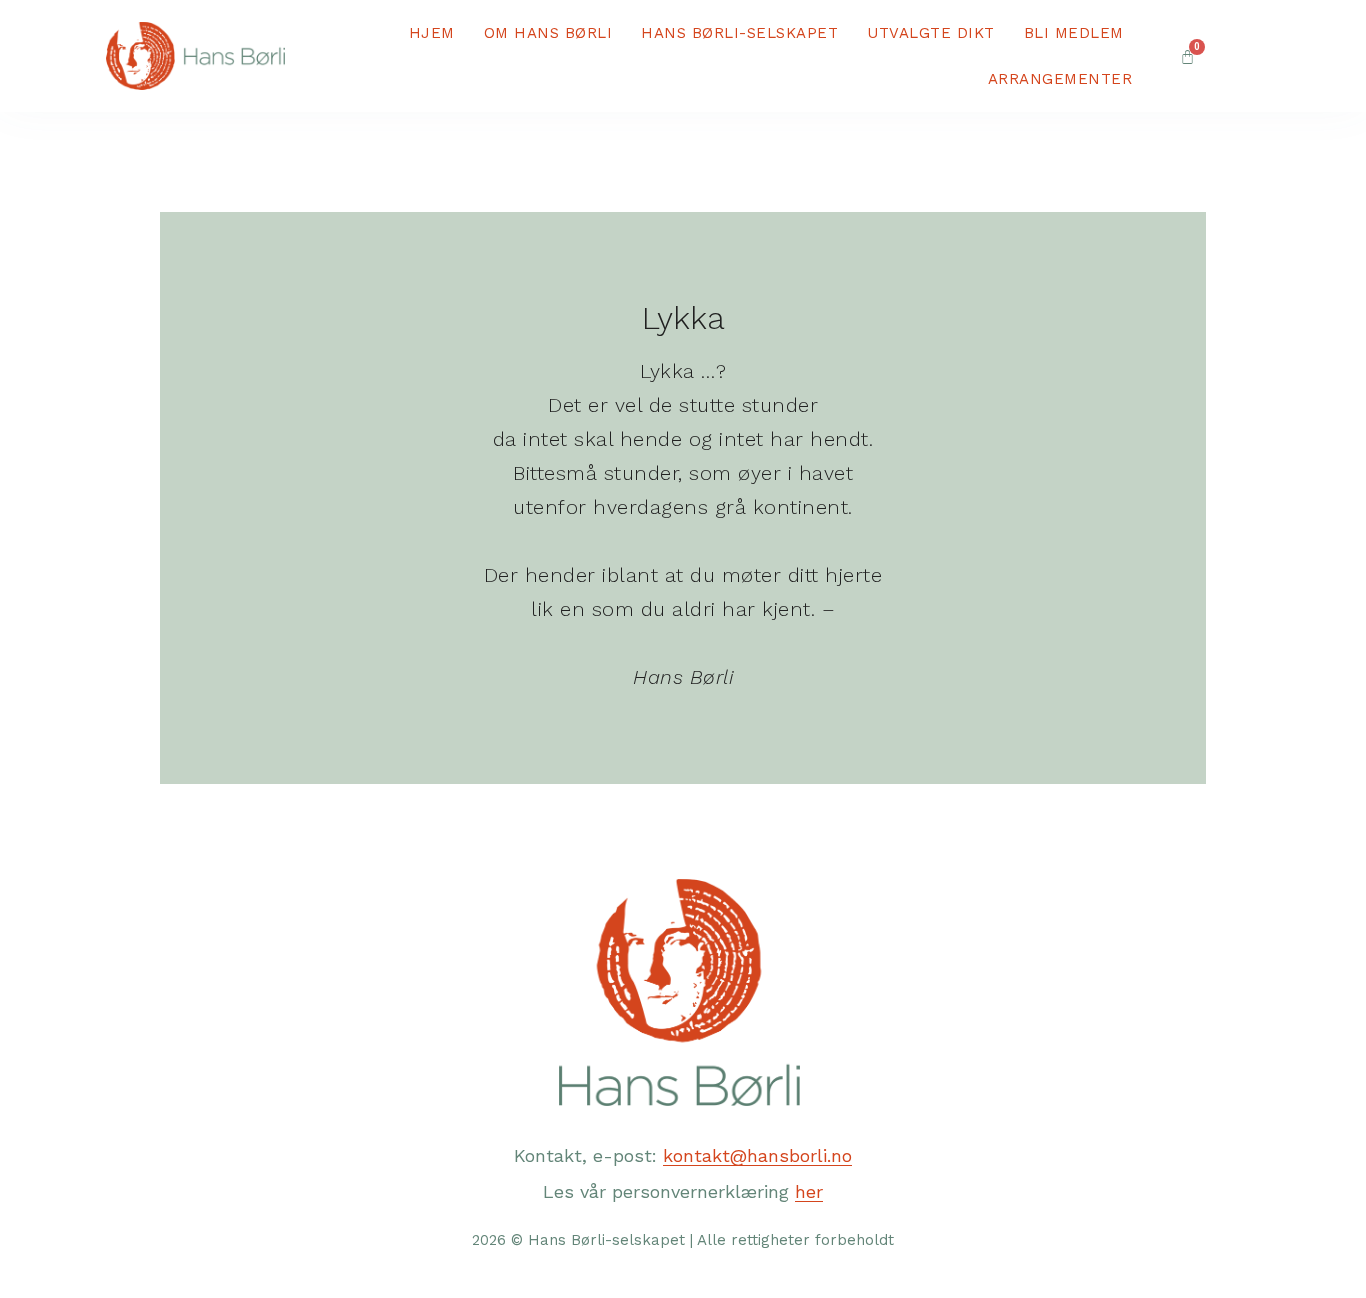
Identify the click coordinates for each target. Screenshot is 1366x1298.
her (809, 1191)
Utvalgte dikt (931, 33)
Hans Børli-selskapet (739, 33)
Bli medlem (1074, 33)
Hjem (432, 33)
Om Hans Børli (548, 33)
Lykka (683, 318)
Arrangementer (1060, 79)
